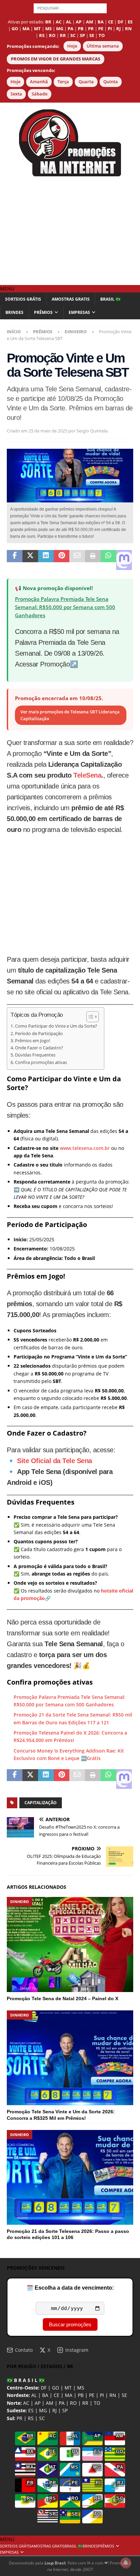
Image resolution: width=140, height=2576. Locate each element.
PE (92, 2395)
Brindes (14, 312)
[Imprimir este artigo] (93, 560)
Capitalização (41, 1803)
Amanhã (39, 82)
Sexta (16, 94)
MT (68, 2388)
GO (56, 2388)
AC (26, 2403)
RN (113, 2395)
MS (81, 2388)
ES (31, 2410)
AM (50, 2403)
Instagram (77, 2350)
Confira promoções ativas (41, 1062)
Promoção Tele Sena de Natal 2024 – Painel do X (63, 1998)
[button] (7, 289)
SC (42, 2418)
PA (62, 2403)
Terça (63, 82)
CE (57, 2395)
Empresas (79, 312)
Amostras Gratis (71, 299)
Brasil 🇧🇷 (110, 299)
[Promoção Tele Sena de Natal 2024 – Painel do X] (70, 1944)
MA (69, 2395)
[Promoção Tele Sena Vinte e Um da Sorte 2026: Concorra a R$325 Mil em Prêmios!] (70, 2058)
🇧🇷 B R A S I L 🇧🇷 (26, 2380)
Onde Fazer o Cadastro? (39, 1048)
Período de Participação (39, 1034)
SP (65, 2410)
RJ (55, 2410)
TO (97, 2403)
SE (124, 2395)
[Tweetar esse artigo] (30, 560)
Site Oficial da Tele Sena (55, 1461)
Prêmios (43, 312)
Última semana (103, 46)
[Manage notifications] (126, 2563)
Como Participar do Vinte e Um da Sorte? (56, 1026)
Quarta (86, 82)
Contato (24, 2350)
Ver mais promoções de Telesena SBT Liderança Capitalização (70, 715)
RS (31, 2418)
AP (38, 2403)
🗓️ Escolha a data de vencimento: (70, 2288)
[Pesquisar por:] (70, 8)
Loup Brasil (55, 2563)
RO (73, 2403)
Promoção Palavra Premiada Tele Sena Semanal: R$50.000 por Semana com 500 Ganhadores (65, 607)
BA (45, 2395)
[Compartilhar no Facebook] (15, 560)
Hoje (72, 46)
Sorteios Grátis (23, 299)
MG (43, 2410)
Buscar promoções (70, 2324)
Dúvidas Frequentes (35, 1055)
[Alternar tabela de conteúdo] (89, 1017)
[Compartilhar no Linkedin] (46, 560)
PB (81, 2395)
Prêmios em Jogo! (32, 1041)
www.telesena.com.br (85, 1148)
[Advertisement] (70, 231)
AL (34, 2395)
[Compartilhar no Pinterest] (62, 560)
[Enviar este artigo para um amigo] (77, 560)
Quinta (111, 82)
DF (44, 2388)
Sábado (40, 94)
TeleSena (87, 775)
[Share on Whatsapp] (108, 560)
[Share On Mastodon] (124, 560)
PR (20, 2418)
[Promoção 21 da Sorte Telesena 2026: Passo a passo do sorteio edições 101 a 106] (70, 2178)
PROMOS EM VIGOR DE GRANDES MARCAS (56, 59)
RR (85, 2403)
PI (102, 2395)
